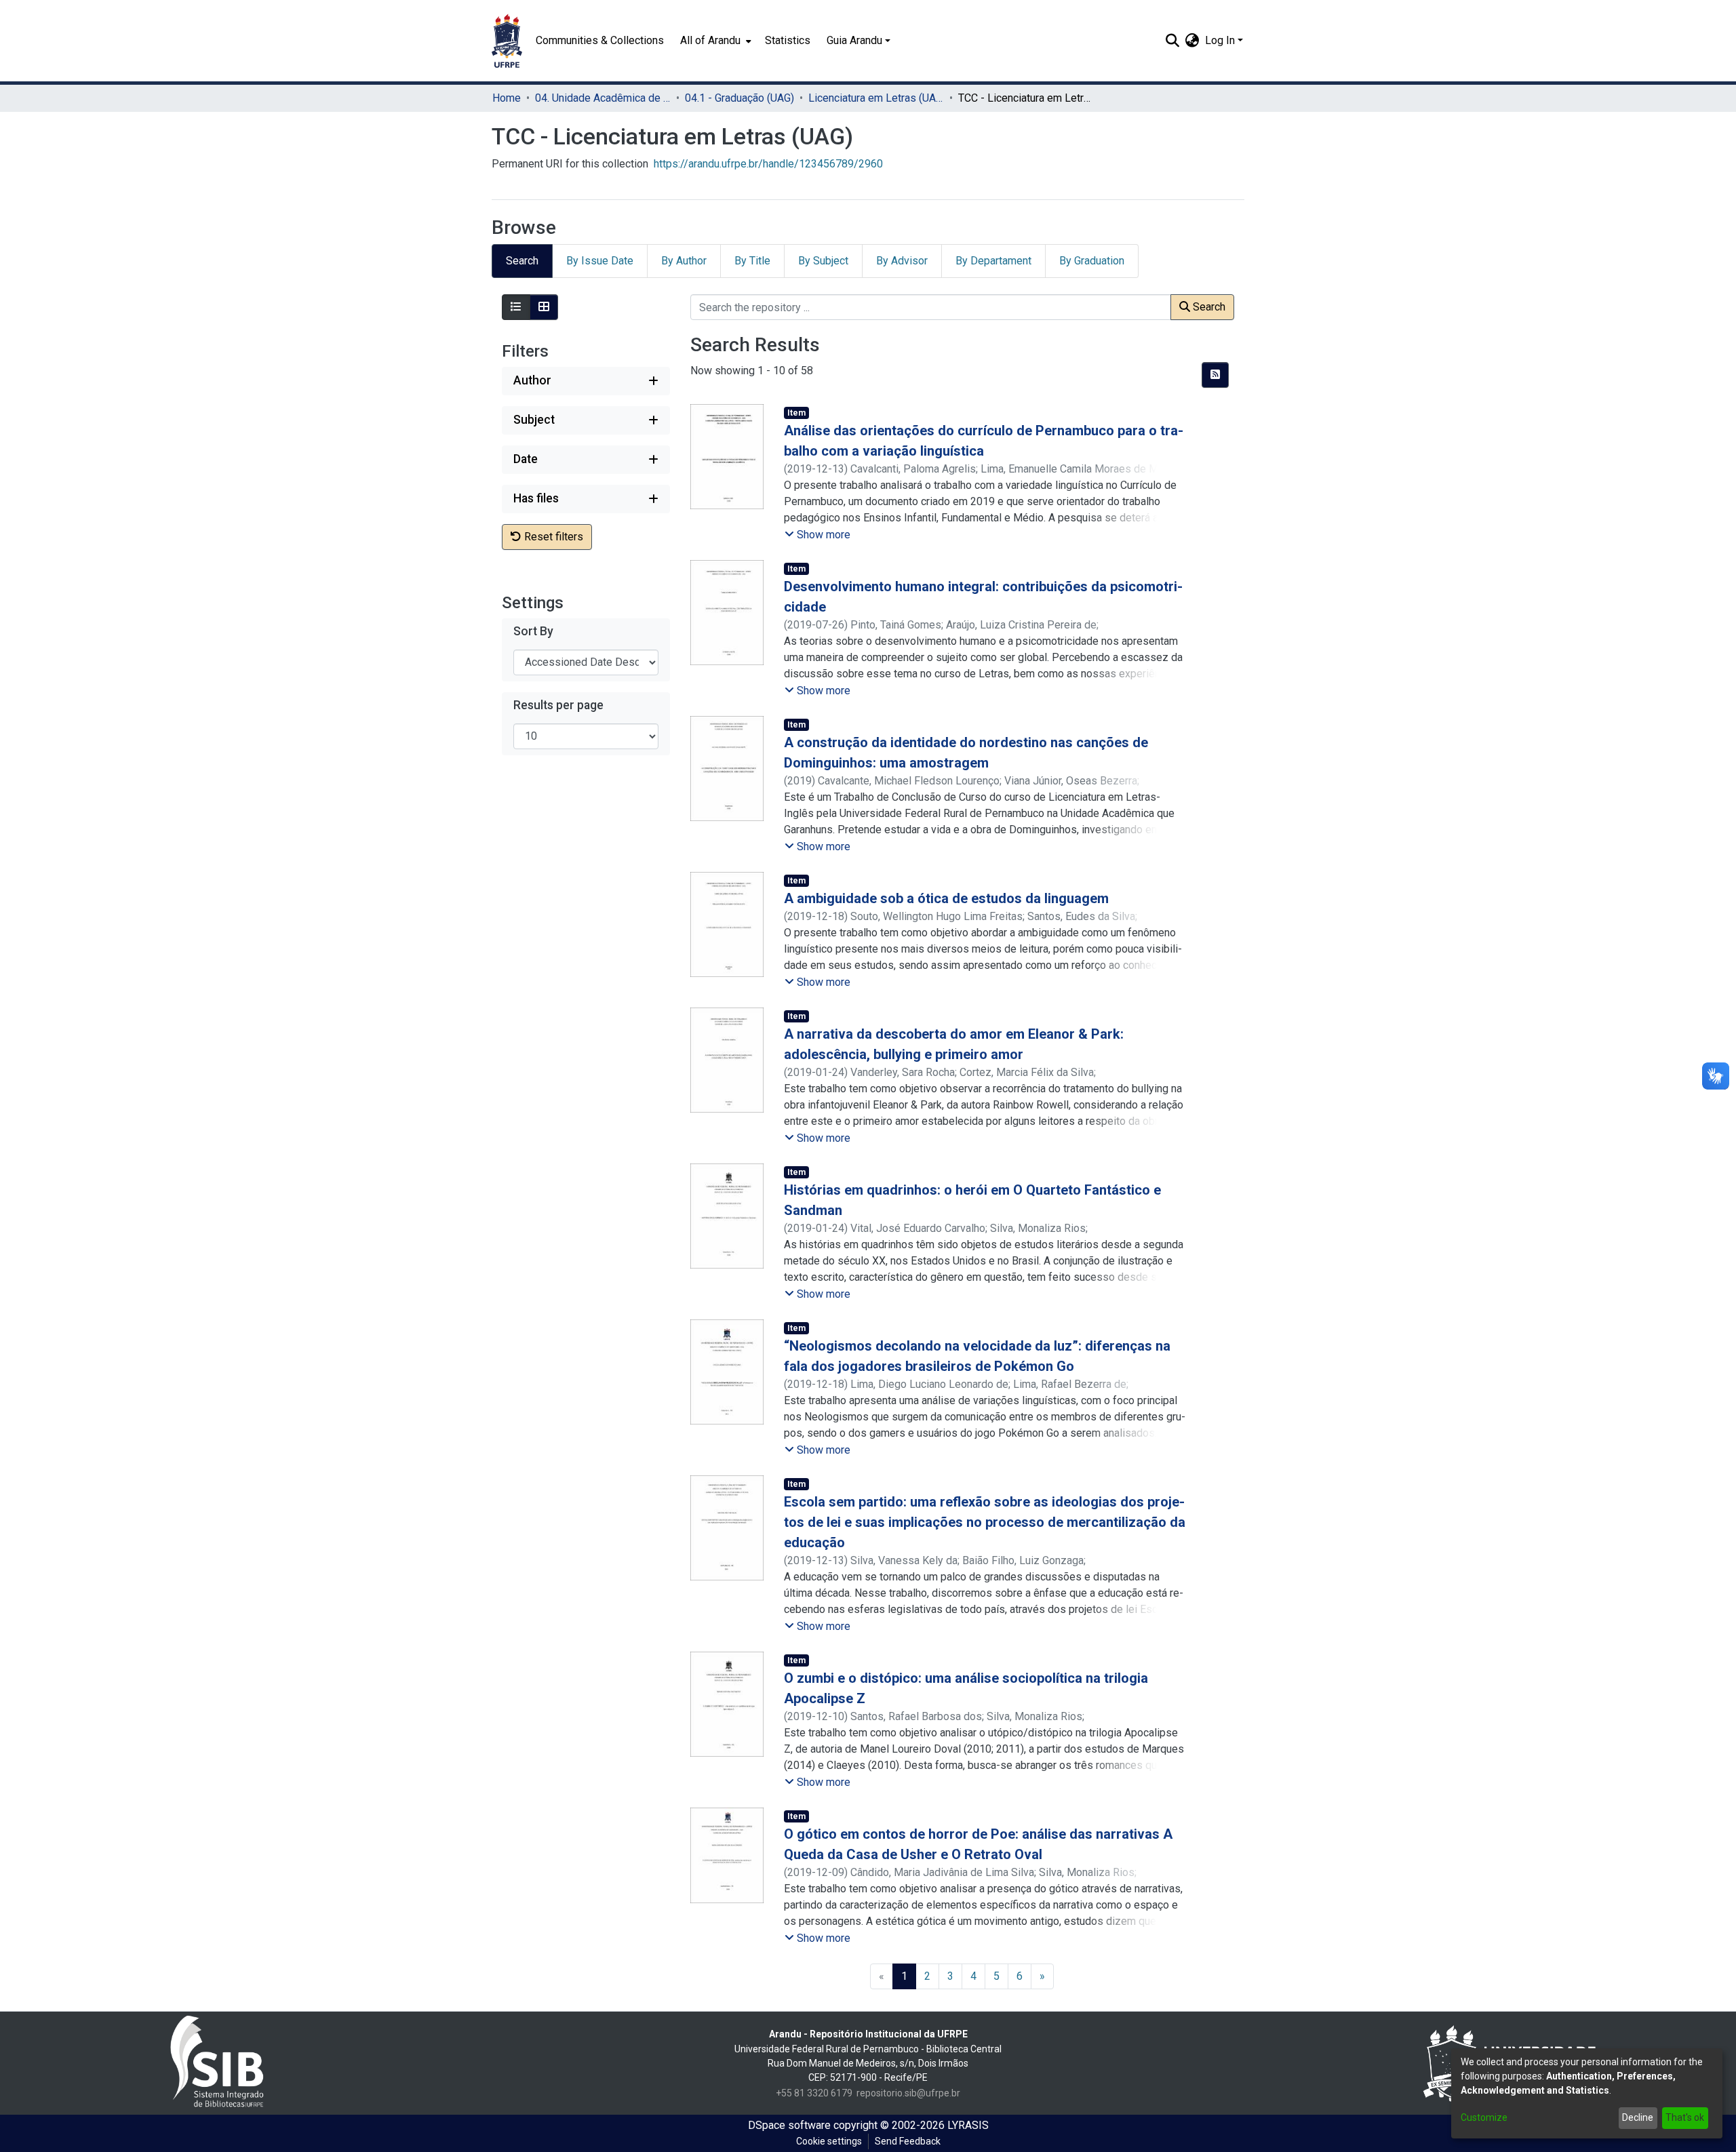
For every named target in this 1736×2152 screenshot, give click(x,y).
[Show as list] (516, 307)
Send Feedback (908, 2141)
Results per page (558, 705)
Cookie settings (829, 2141)
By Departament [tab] (993, 261)
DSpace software (789, 2125)
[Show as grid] (544, 307)
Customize (1484, 2117)
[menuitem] (714, 41)
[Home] (507, 41)
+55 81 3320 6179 (814, 2093)
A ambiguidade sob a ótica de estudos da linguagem (946, 898)
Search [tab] (522, 261)
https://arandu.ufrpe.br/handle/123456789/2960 (768, 164)
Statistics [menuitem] (788, 40)
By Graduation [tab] (1092, 261)
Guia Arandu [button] (854, 40)
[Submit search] (1173, 41)
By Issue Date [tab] (600, 261)
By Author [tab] (684, 261)
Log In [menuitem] (1220, 40)
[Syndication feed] (1215, 375)
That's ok (1685, 2117)
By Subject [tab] (823, 261)
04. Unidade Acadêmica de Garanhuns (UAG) (603, 98)
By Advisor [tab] (902, 261)
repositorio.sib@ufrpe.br (908, 2093)
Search (1208, 307)
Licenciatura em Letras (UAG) (876, 98)
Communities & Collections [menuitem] (600, 40)
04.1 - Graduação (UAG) (739, 98)
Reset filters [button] (552, 537)
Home (507, 98)
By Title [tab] (752, 261)
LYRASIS (968, 2125)
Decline (1638, 2117)
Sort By (533, 631)
